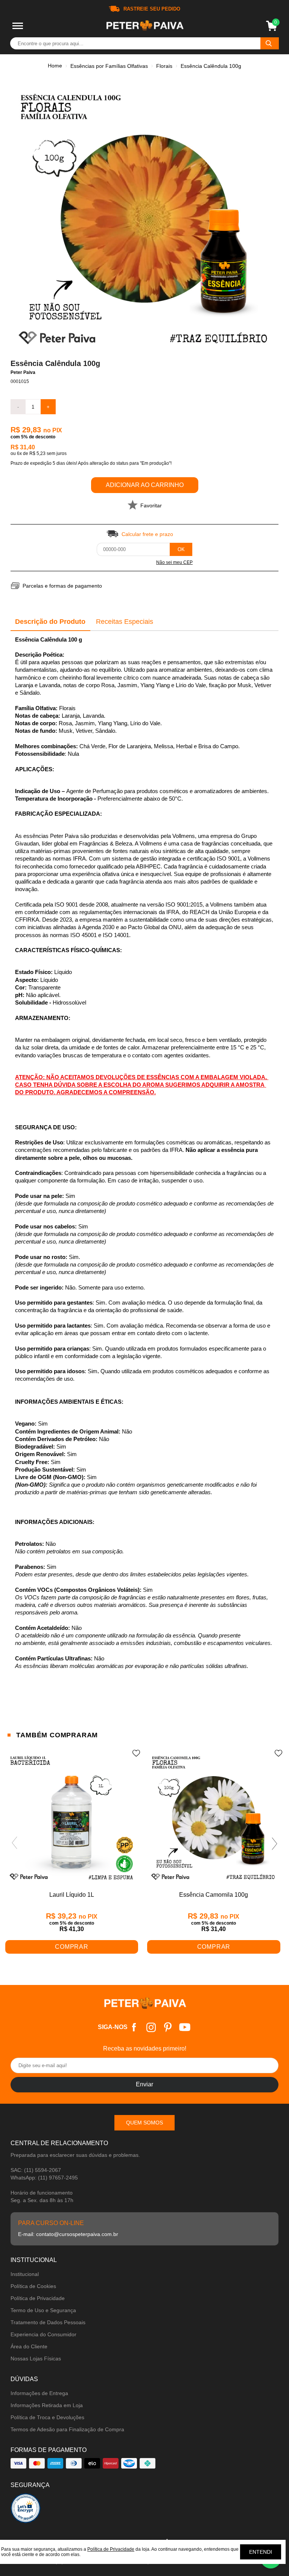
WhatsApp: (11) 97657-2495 (44, 2178)
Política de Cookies (33, 2286)
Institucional (25, 2274)
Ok (181, 549)
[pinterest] (168, 2027)
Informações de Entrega (39, 2393)
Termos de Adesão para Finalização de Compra (67, 2429)
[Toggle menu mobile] (18, 26)
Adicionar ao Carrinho (145, 485)
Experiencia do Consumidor (43, 2334)
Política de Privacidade (38, 2298)
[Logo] (144, 26)
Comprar (72, 1947)
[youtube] (185, 2027)
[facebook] (134, 2027)
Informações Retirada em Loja (47, 2405)
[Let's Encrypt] (26, 2510)
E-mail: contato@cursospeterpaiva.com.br (68, 2234)
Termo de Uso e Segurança (43, 2310)
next (275, 1843)
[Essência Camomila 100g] (214, 1819)
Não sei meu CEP (174, 562)
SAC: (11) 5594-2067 (36, 2170)
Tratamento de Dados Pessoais (48, 2322)
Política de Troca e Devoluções (47, 2417)
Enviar (144, 2084)
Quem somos (144, 2123)
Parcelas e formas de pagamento (62, 586)
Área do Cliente (29, 2346)
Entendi (261, 2552)
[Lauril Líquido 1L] (72, 1819)
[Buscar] (270, 43)
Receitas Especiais (125, 622)
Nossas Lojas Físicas (36, 2359)
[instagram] (151, 2027)
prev (14, 1843)
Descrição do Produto (50, 622)
